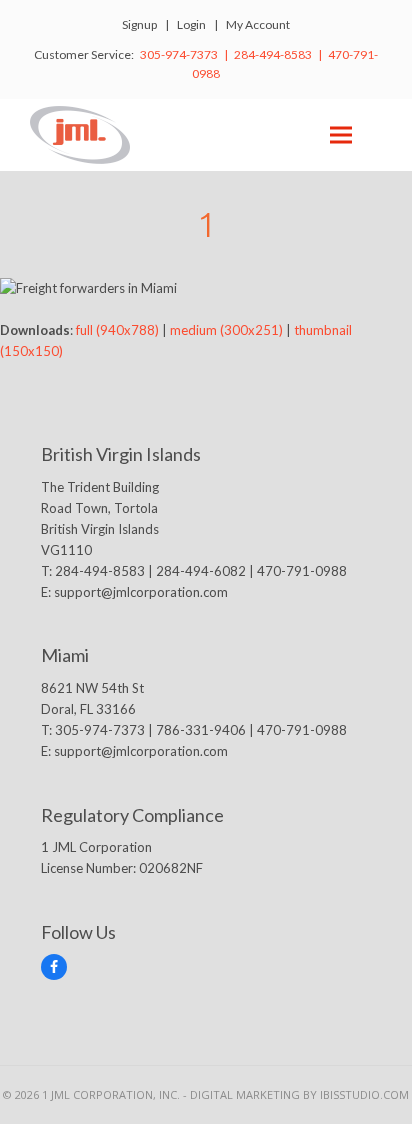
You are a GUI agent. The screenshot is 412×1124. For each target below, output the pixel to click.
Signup (139, 24)
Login (191, 24)
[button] (341, 134)
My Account (258, 24)
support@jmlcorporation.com (141, 592)
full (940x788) (117, 330)
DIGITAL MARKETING (246, 1094)
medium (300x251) (226, 330)
